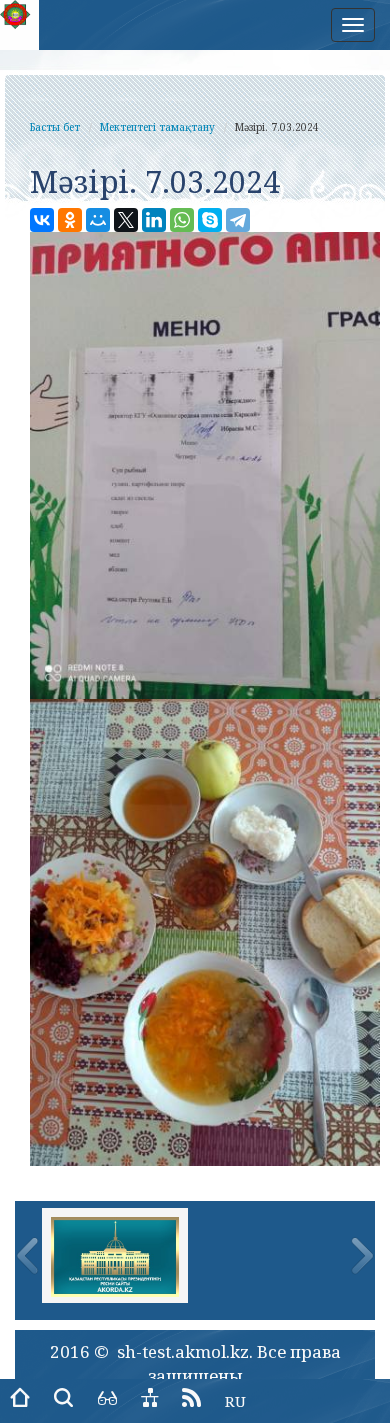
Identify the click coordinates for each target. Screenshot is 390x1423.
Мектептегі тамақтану (157, 127)
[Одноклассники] (70, 220)
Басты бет (55, 127)
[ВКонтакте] (42, 220)
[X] (126, 220)
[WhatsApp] (182, 220)
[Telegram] (238, 220)
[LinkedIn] (154, 220)
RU (235, 1401)
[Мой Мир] (98, 220)
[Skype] (210, 220)
